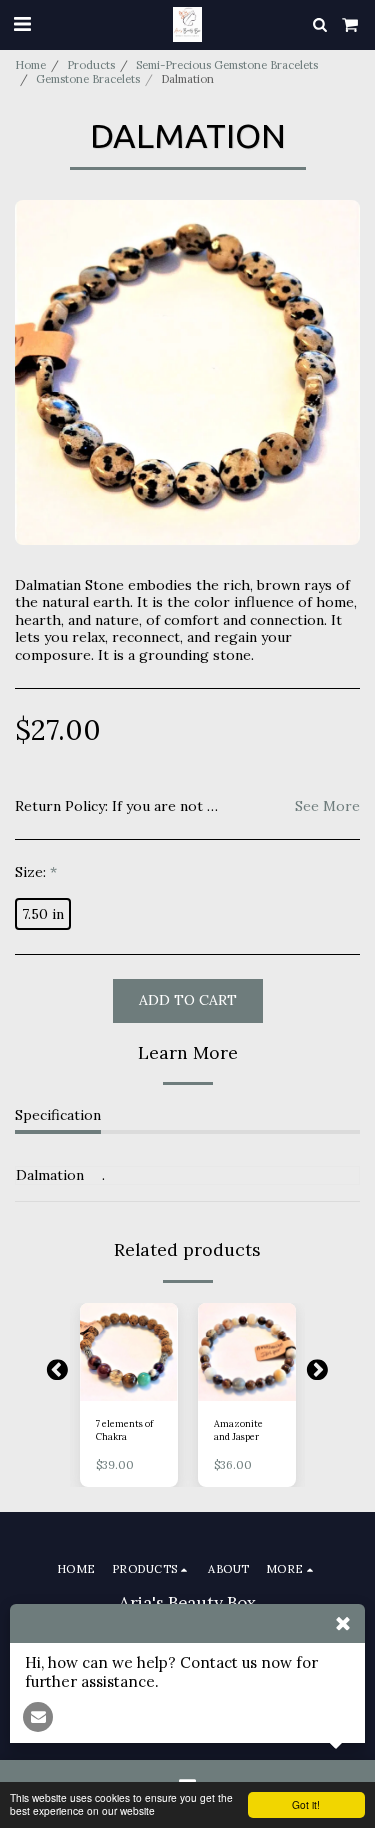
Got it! (306, 1804)
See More (327, 806)
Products (91, 65)
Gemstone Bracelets (88, 79)
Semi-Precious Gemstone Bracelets (227, 65)
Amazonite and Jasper (238, 1430)
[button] (22, 23)
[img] (129, 1352)
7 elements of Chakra (124, 1430)
